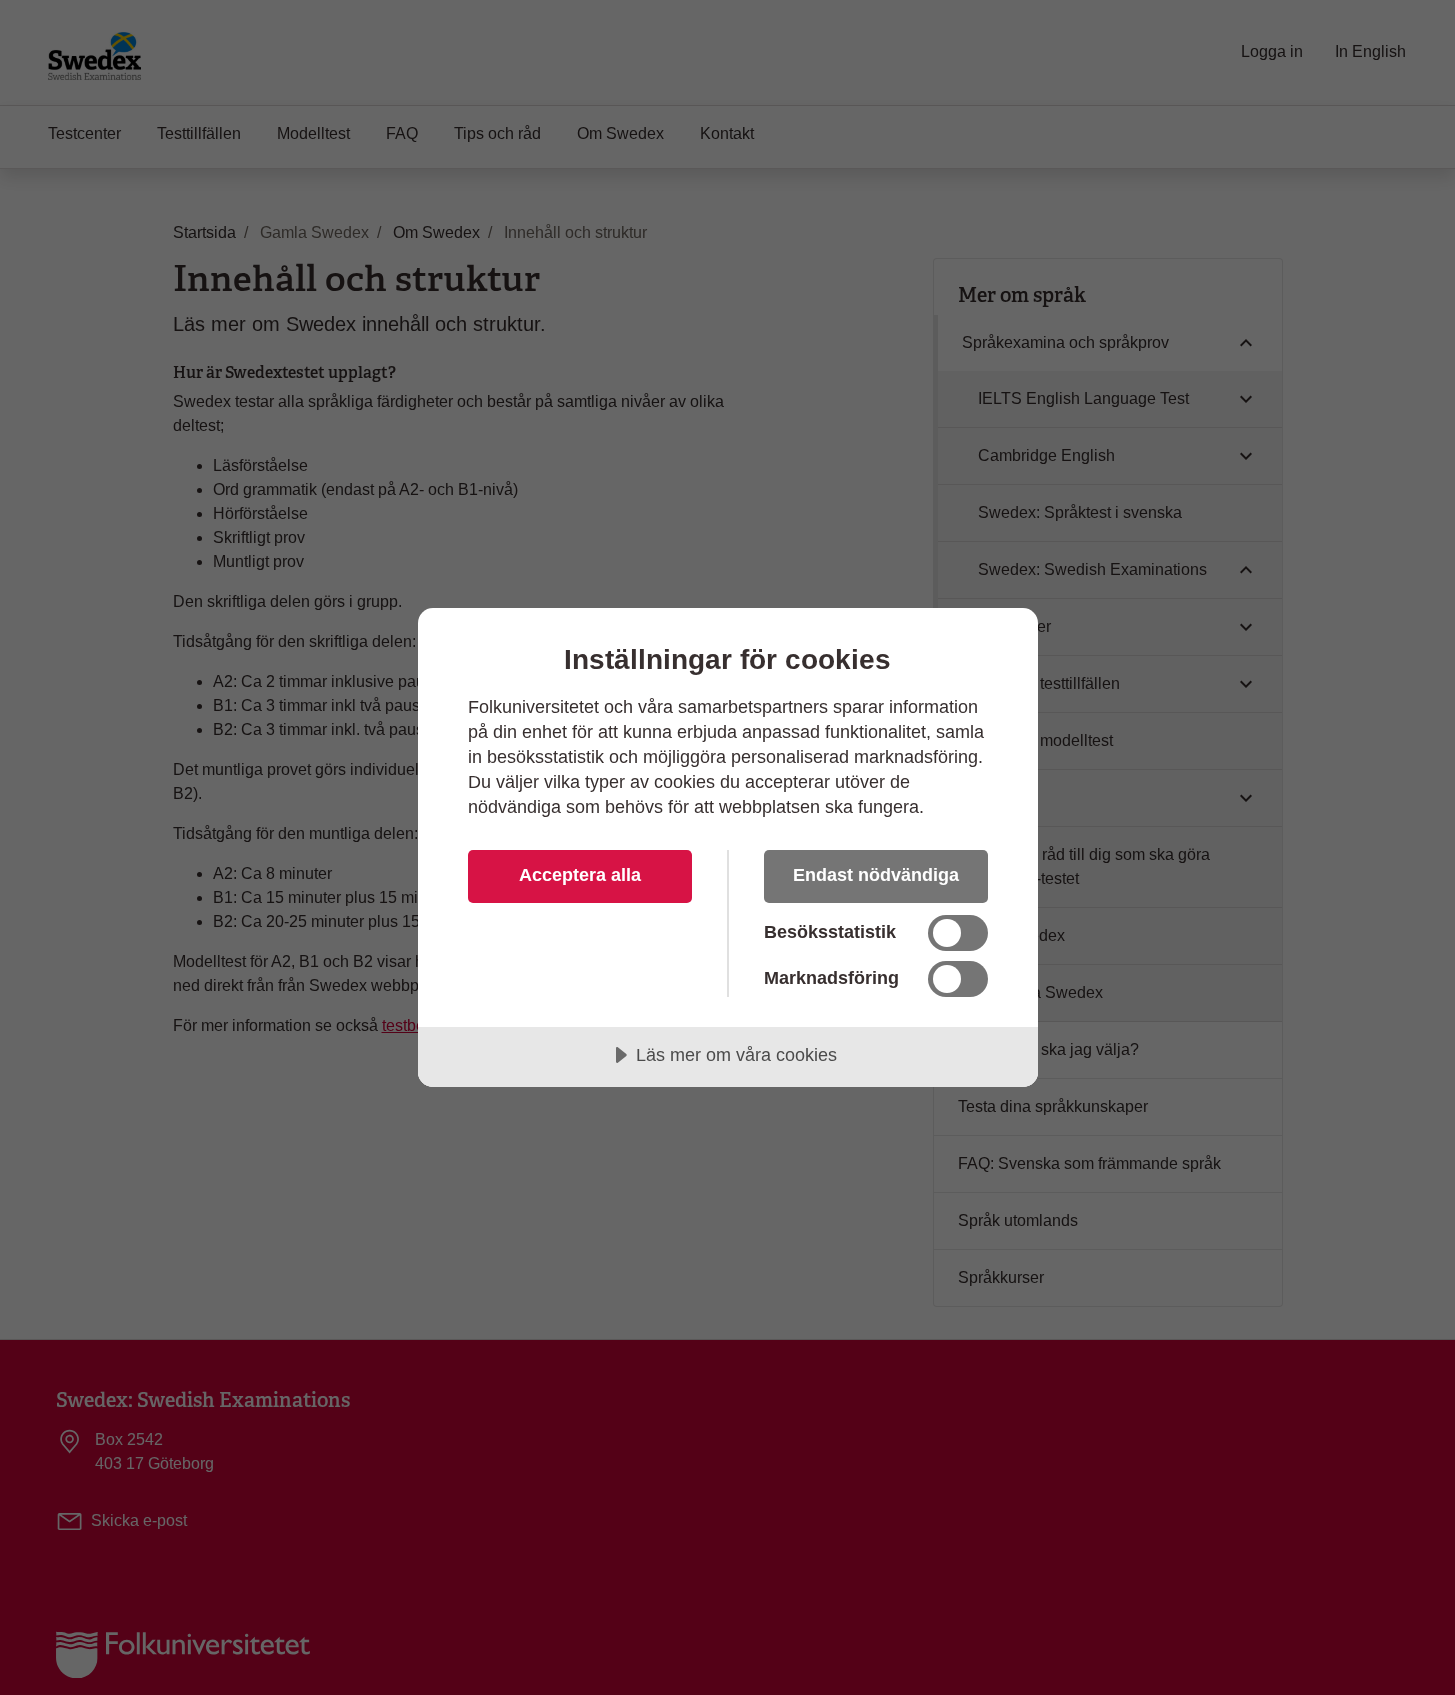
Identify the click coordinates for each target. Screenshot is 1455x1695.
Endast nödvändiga (876, 875)
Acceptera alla (580, 875)
